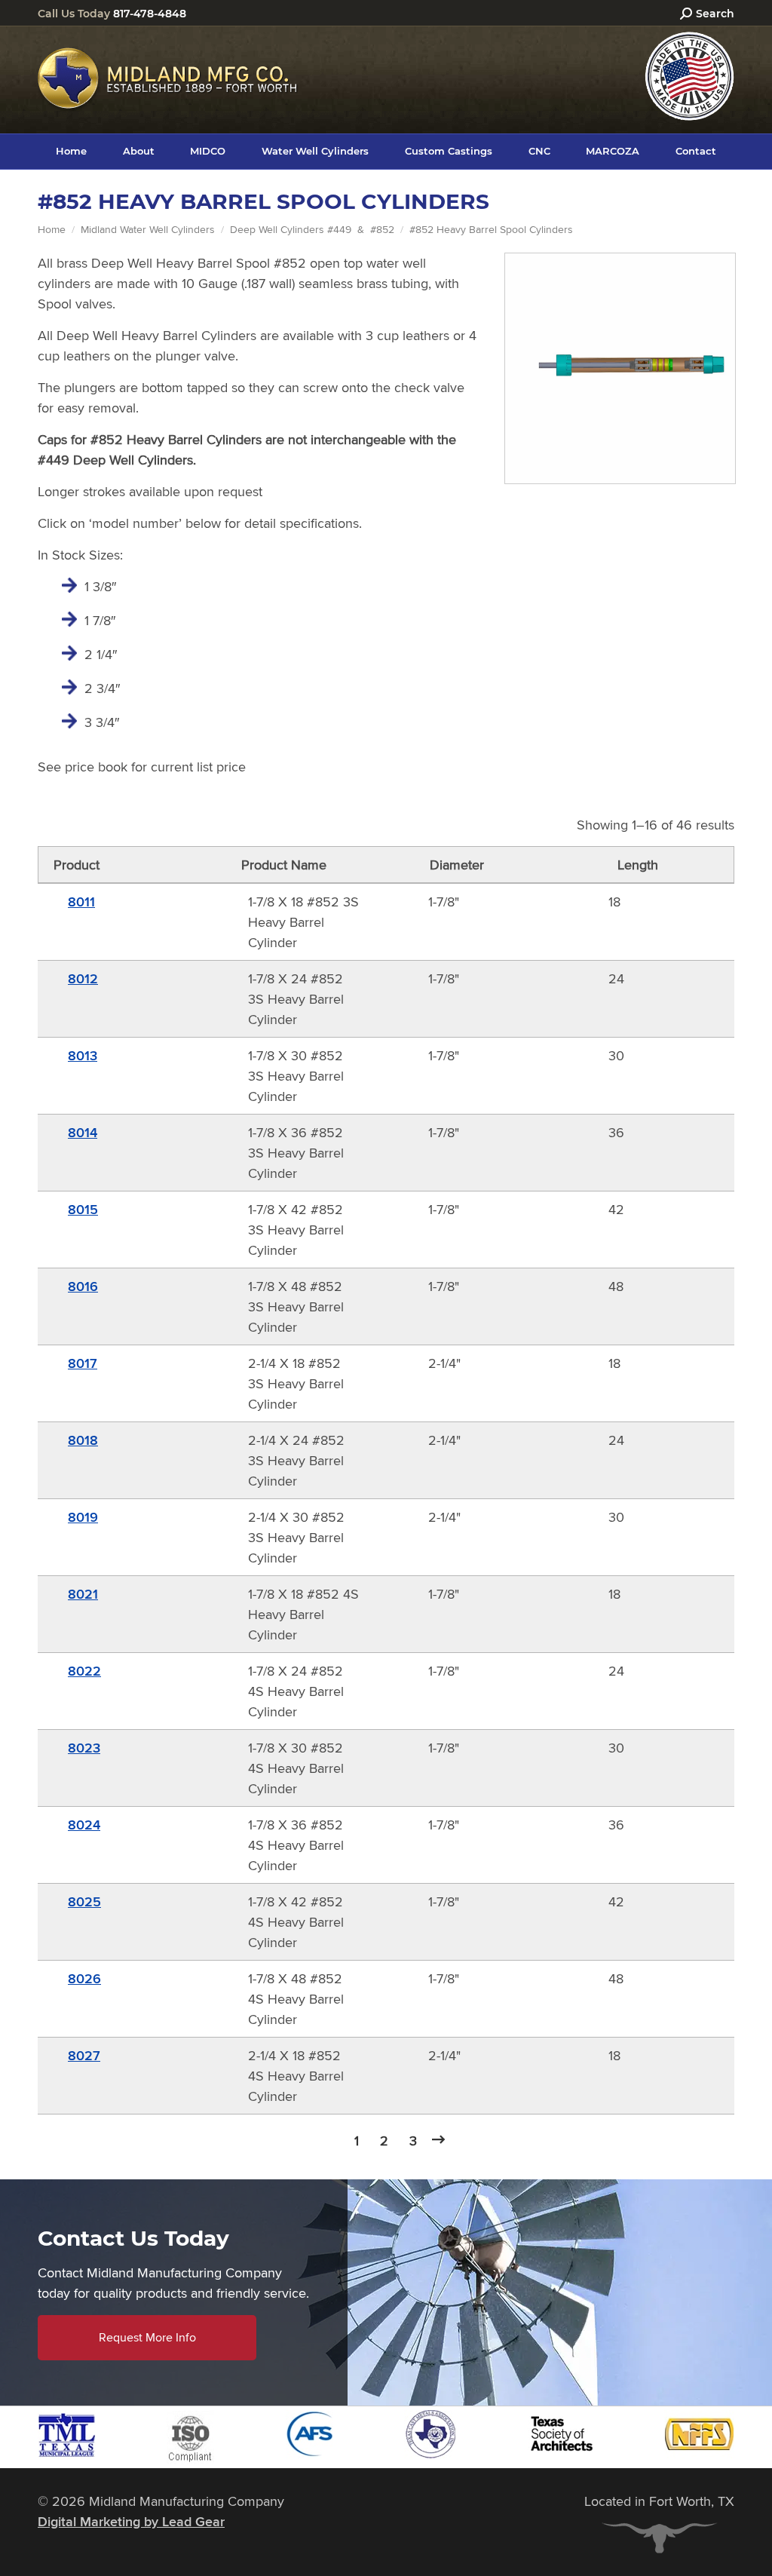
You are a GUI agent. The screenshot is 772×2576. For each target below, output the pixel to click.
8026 (84, 1979)
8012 (83, 979)
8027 (84, 2056)
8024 (84, 1825)
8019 (83, 1517)
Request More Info (147, 2337)
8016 (83, 1286)
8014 (83, 1133)
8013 (83, 1056)
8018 (83, 1440)
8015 (83, 1210)
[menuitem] (71, 151)
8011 (81, 902)
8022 (84, 1671)
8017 (83, 1363)
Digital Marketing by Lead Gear (131, 2522)
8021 (83, 1594)
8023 (84, 1748)
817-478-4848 (150, 14)
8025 (84, 1902)
